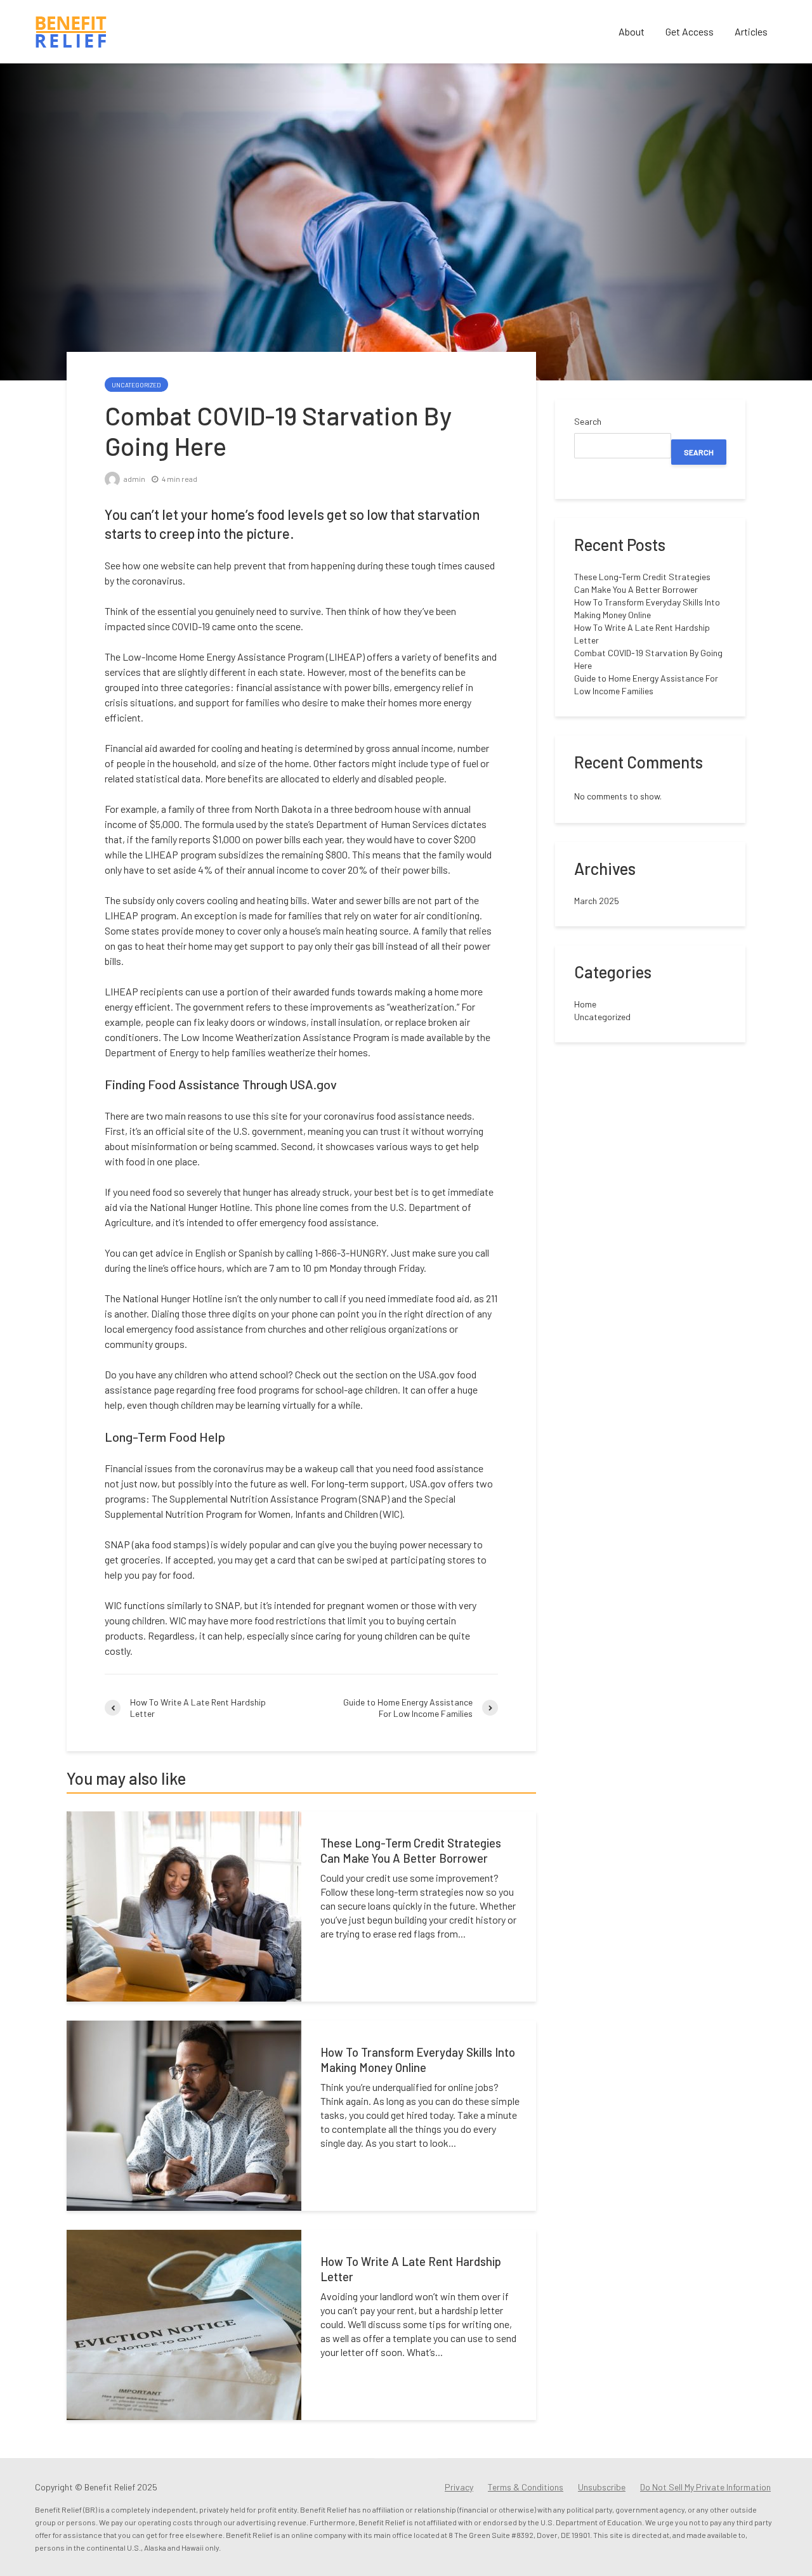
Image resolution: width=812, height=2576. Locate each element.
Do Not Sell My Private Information (705, 2487)
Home (585, 1004)
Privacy (459, 2487)
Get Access (690, 31)
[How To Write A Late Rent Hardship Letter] (184, 2323)
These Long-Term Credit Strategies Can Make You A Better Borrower (411, 1851)
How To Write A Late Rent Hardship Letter (411, 2269)
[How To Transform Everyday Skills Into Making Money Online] (184, 2114)
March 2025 (597, 901)
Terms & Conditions (526, 2487)
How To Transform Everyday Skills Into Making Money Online (418, 2060)
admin (134, 479)
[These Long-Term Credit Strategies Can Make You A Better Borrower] (184, 1905)
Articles (751, 31)
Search (588, 421)
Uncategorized (136, 385)
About (632, 31)
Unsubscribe (602, 2487)
